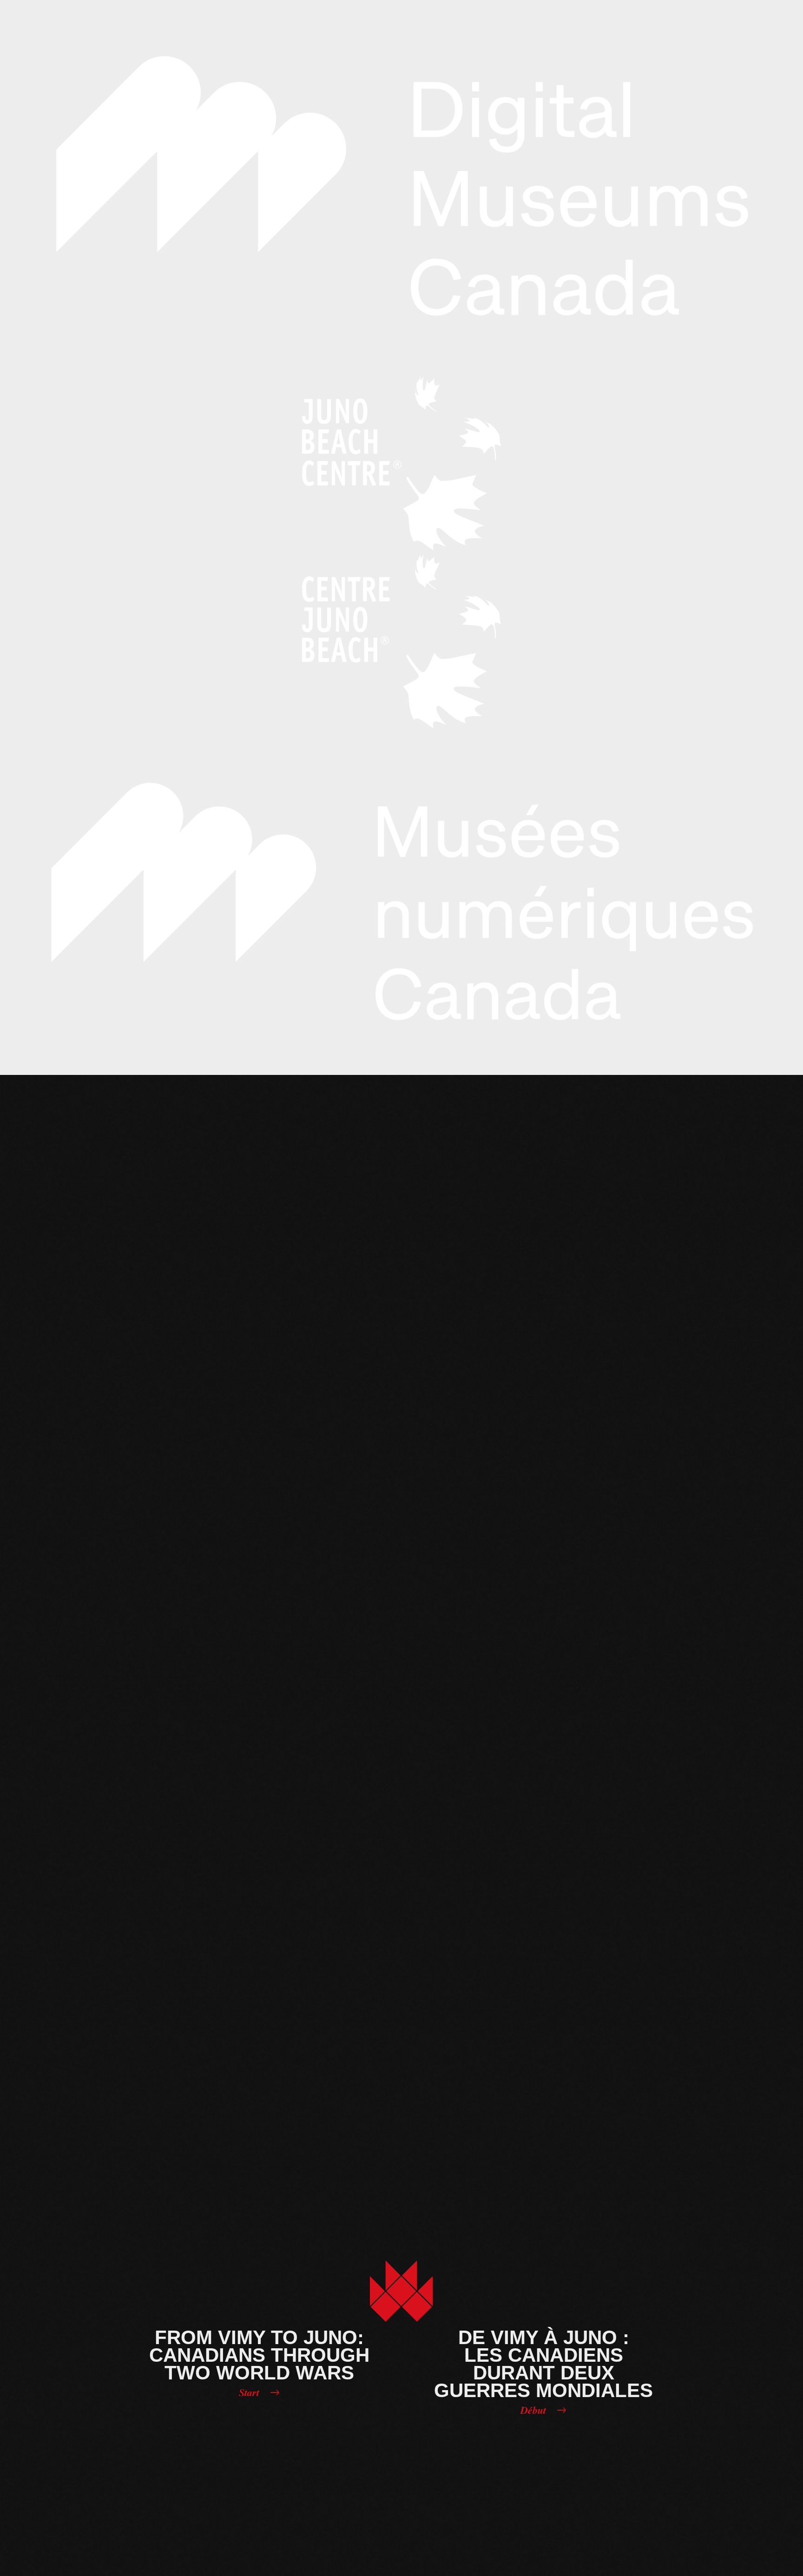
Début (533, 2410)
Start (249, 2392)
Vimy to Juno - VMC (401, 2292)
